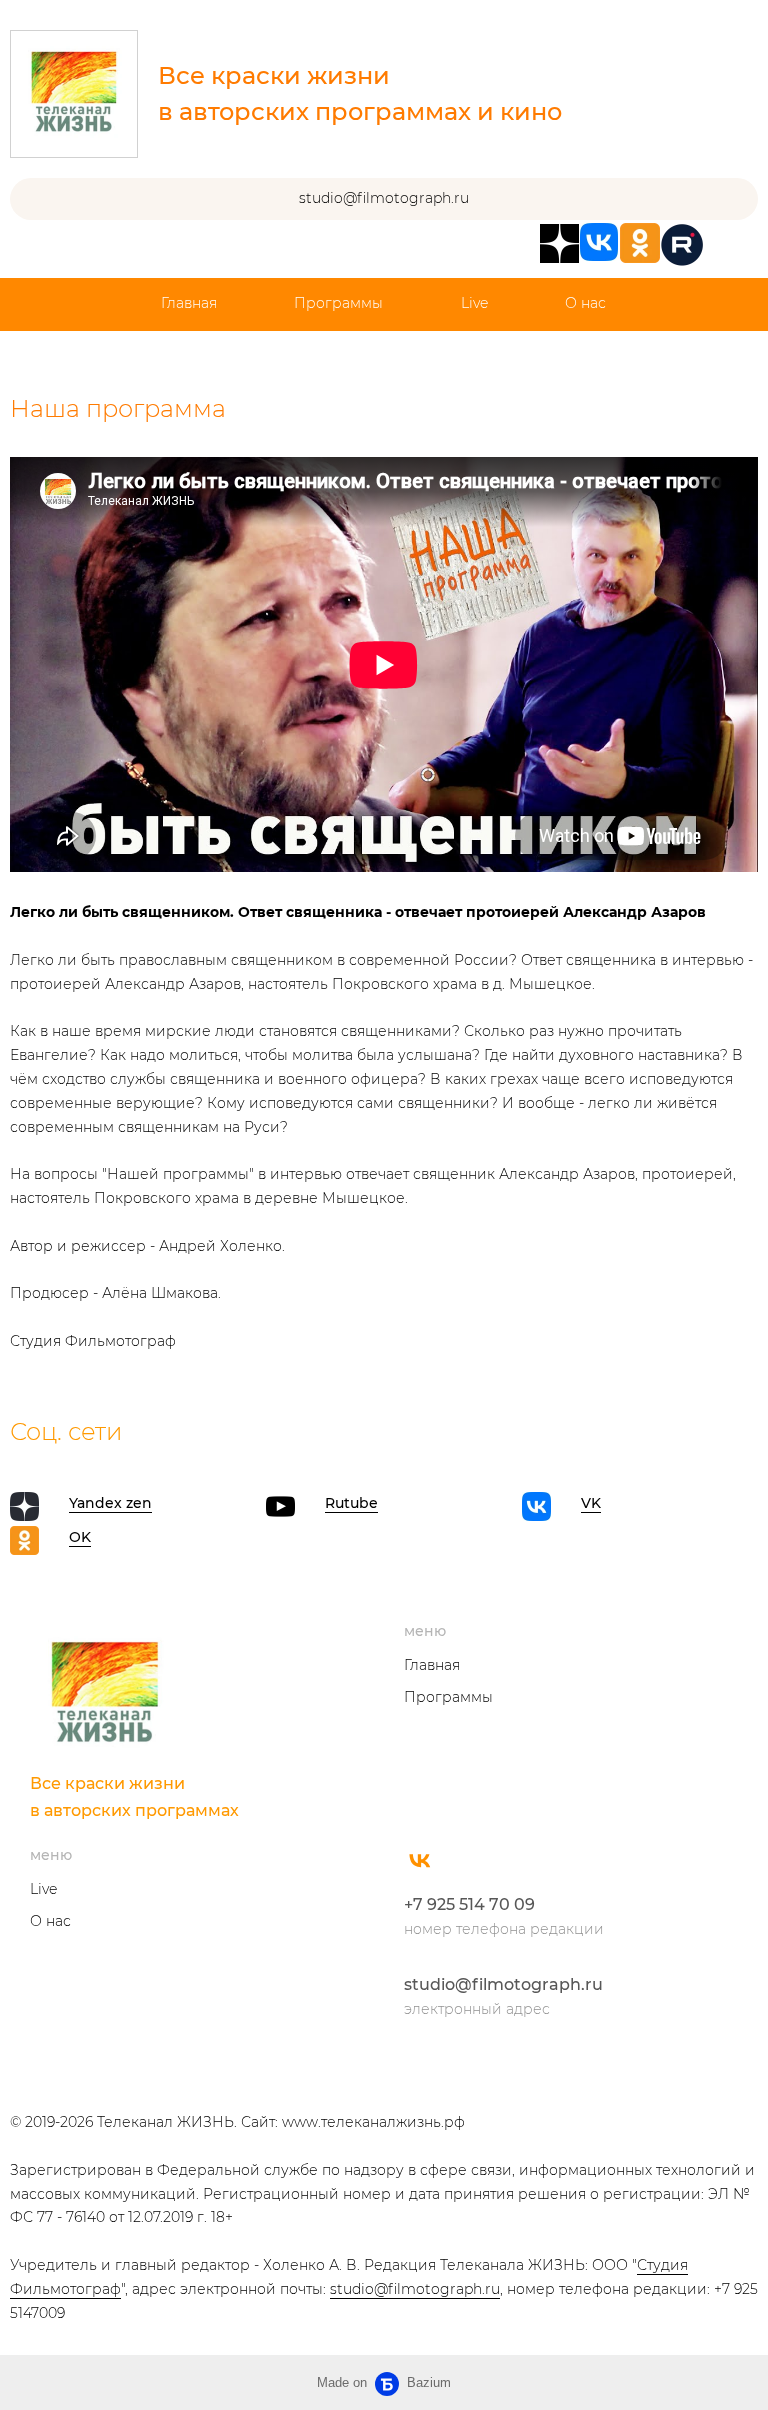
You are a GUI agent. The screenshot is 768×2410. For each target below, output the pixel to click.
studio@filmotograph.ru (503, 1984)
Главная (189, 303)
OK (80, 1537)
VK (591, 1503)
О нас (585, 303)
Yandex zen (110, 1503)
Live (474, 303)
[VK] (420, 1860)
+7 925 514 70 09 (469, 1904)
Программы (338, 303)
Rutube (351, 1503)
